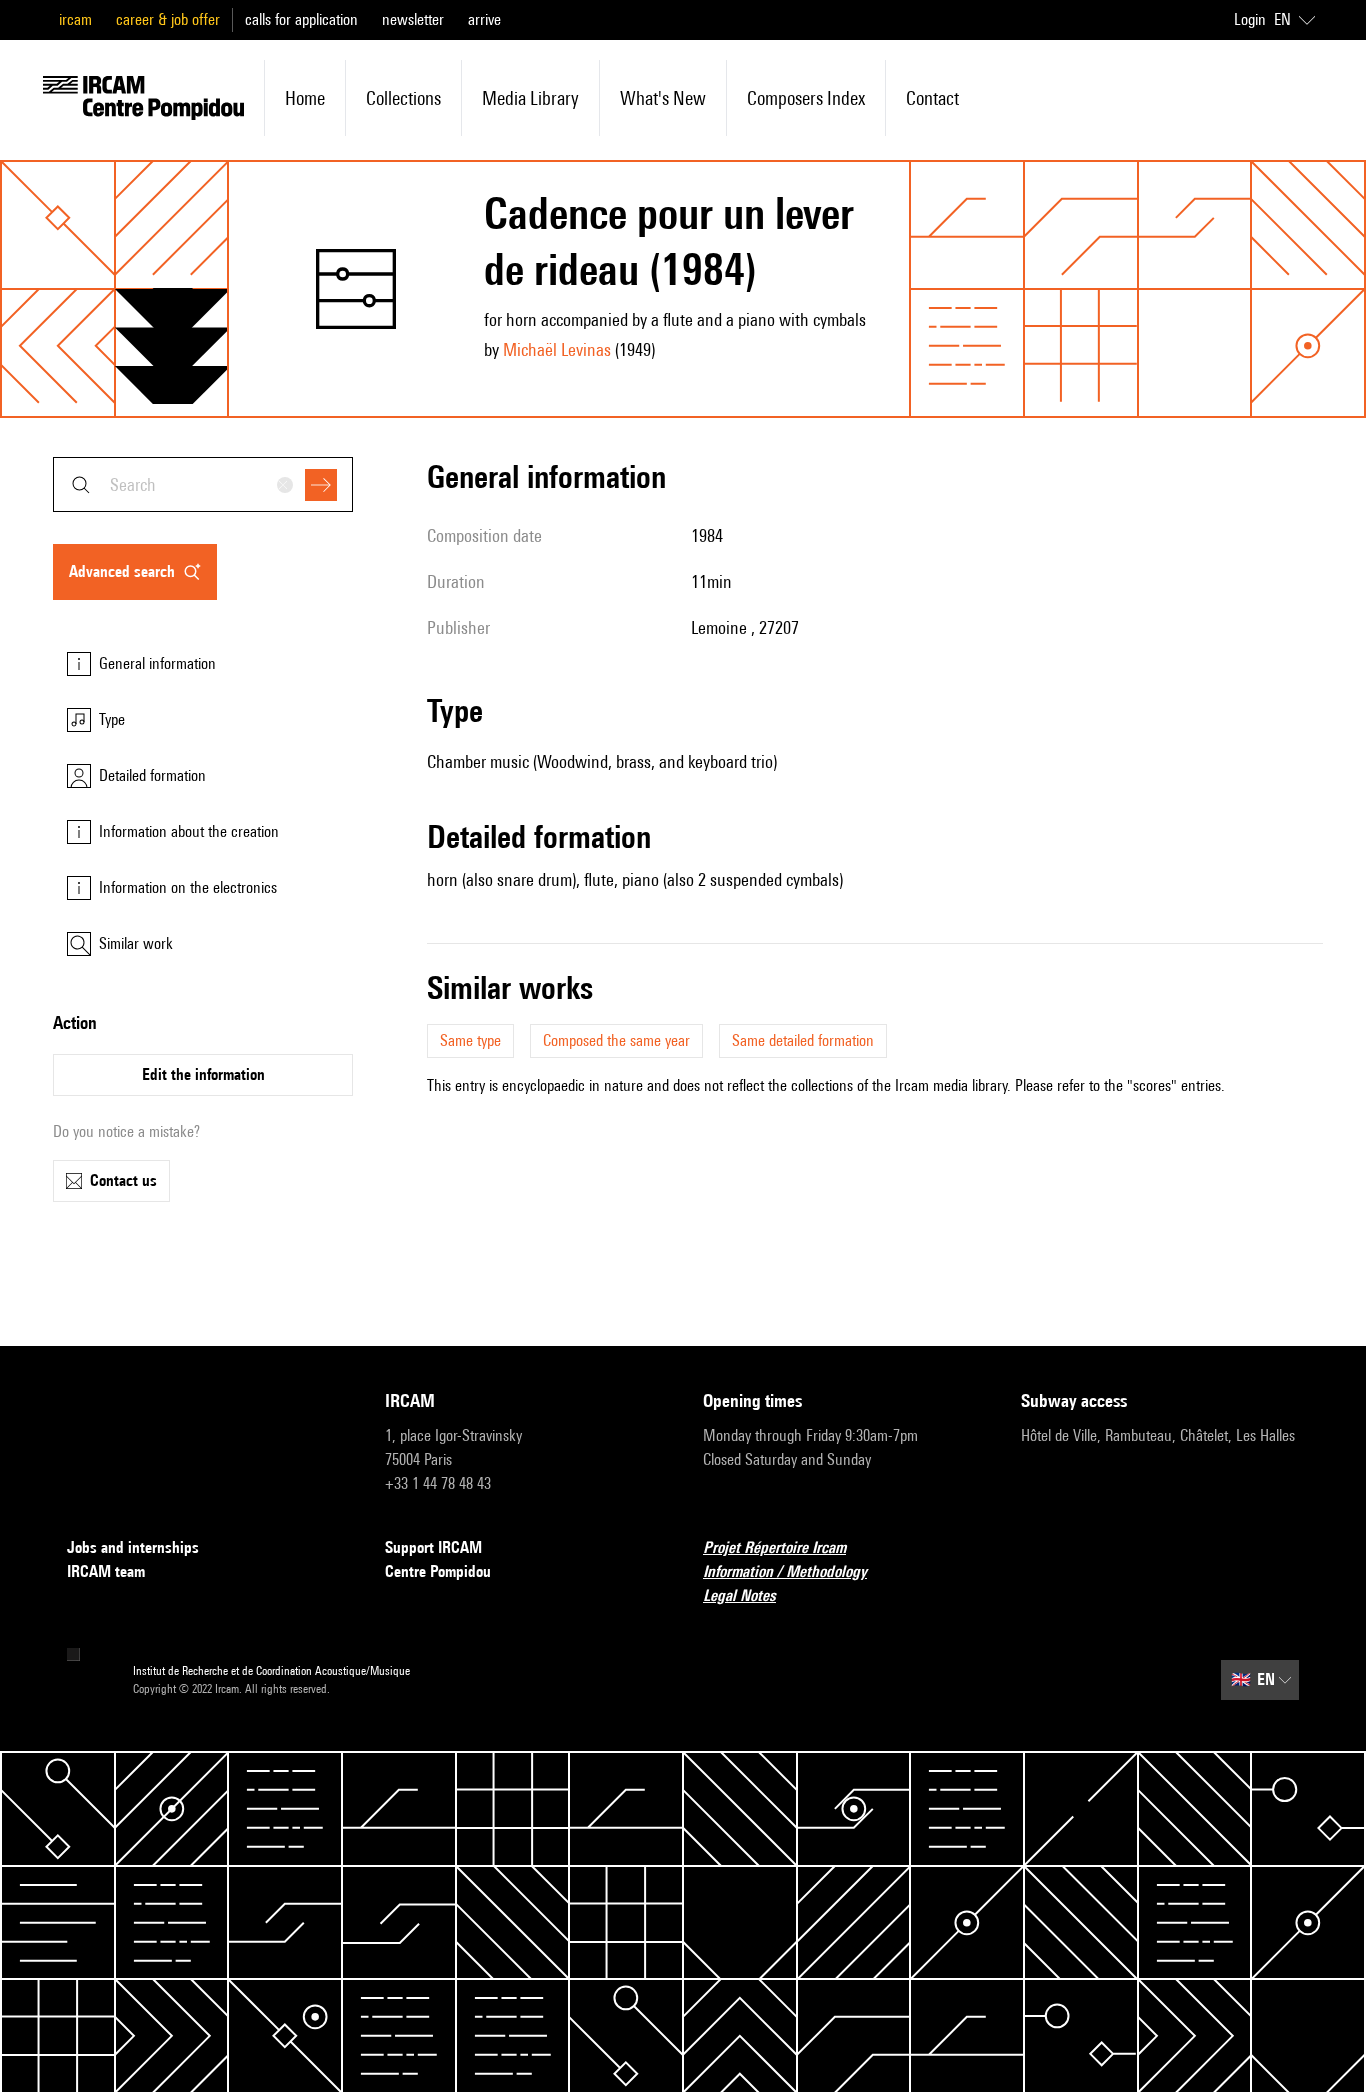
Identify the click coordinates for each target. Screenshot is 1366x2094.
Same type (470, 1040)
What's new (663, 98)
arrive (484, 19)
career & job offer (168, 19)
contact (932, 98)
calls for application (301, 19)
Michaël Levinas (557, 349)
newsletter (413, 19)
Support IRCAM (433, 1547)
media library (530, 98)
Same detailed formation (803, 1040)
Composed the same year (616, 1040)
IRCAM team (106, 1571)
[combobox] (203, 484)
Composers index (806, 98)
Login (1250, 19)
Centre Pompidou (438, 1571)
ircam (75, 19)
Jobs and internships (133, 1547)
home (305, 98)
